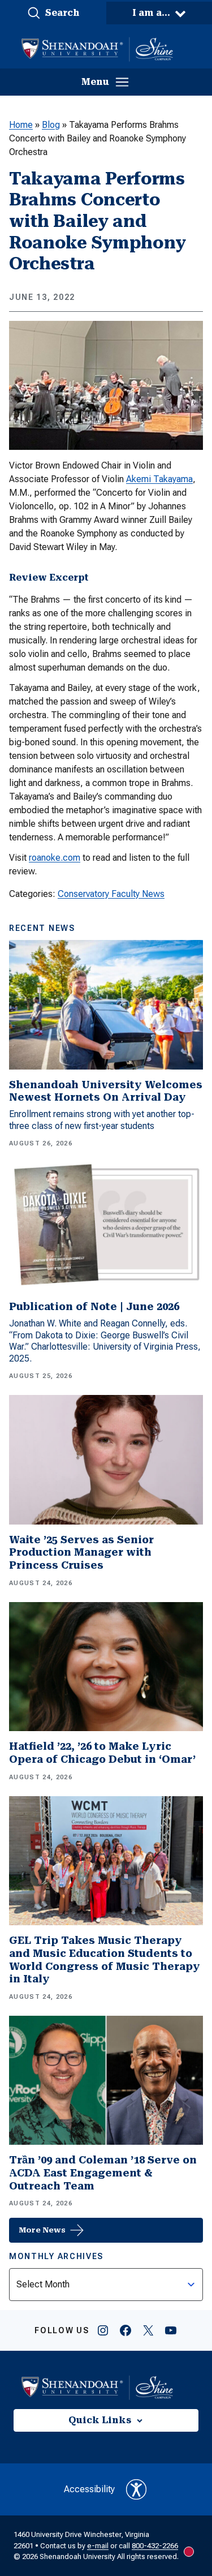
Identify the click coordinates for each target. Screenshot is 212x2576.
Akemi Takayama (159, 479)
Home (21, 125)
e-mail (98, 2546)
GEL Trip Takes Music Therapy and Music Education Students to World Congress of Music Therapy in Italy (105, 1959)
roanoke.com (55, 858)
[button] (53, 13)
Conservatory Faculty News (111, 894)
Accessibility (89, 2489)
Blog (51, 125)
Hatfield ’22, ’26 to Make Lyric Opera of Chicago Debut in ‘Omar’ (102, 1753)
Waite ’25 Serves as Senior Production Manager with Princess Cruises (81, 1552)
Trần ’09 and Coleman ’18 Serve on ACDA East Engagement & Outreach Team (103, 2173)
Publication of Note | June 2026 (94, 1306)
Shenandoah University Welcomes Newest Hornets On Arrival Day (106, 1091)
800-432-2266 (155, 2546)
